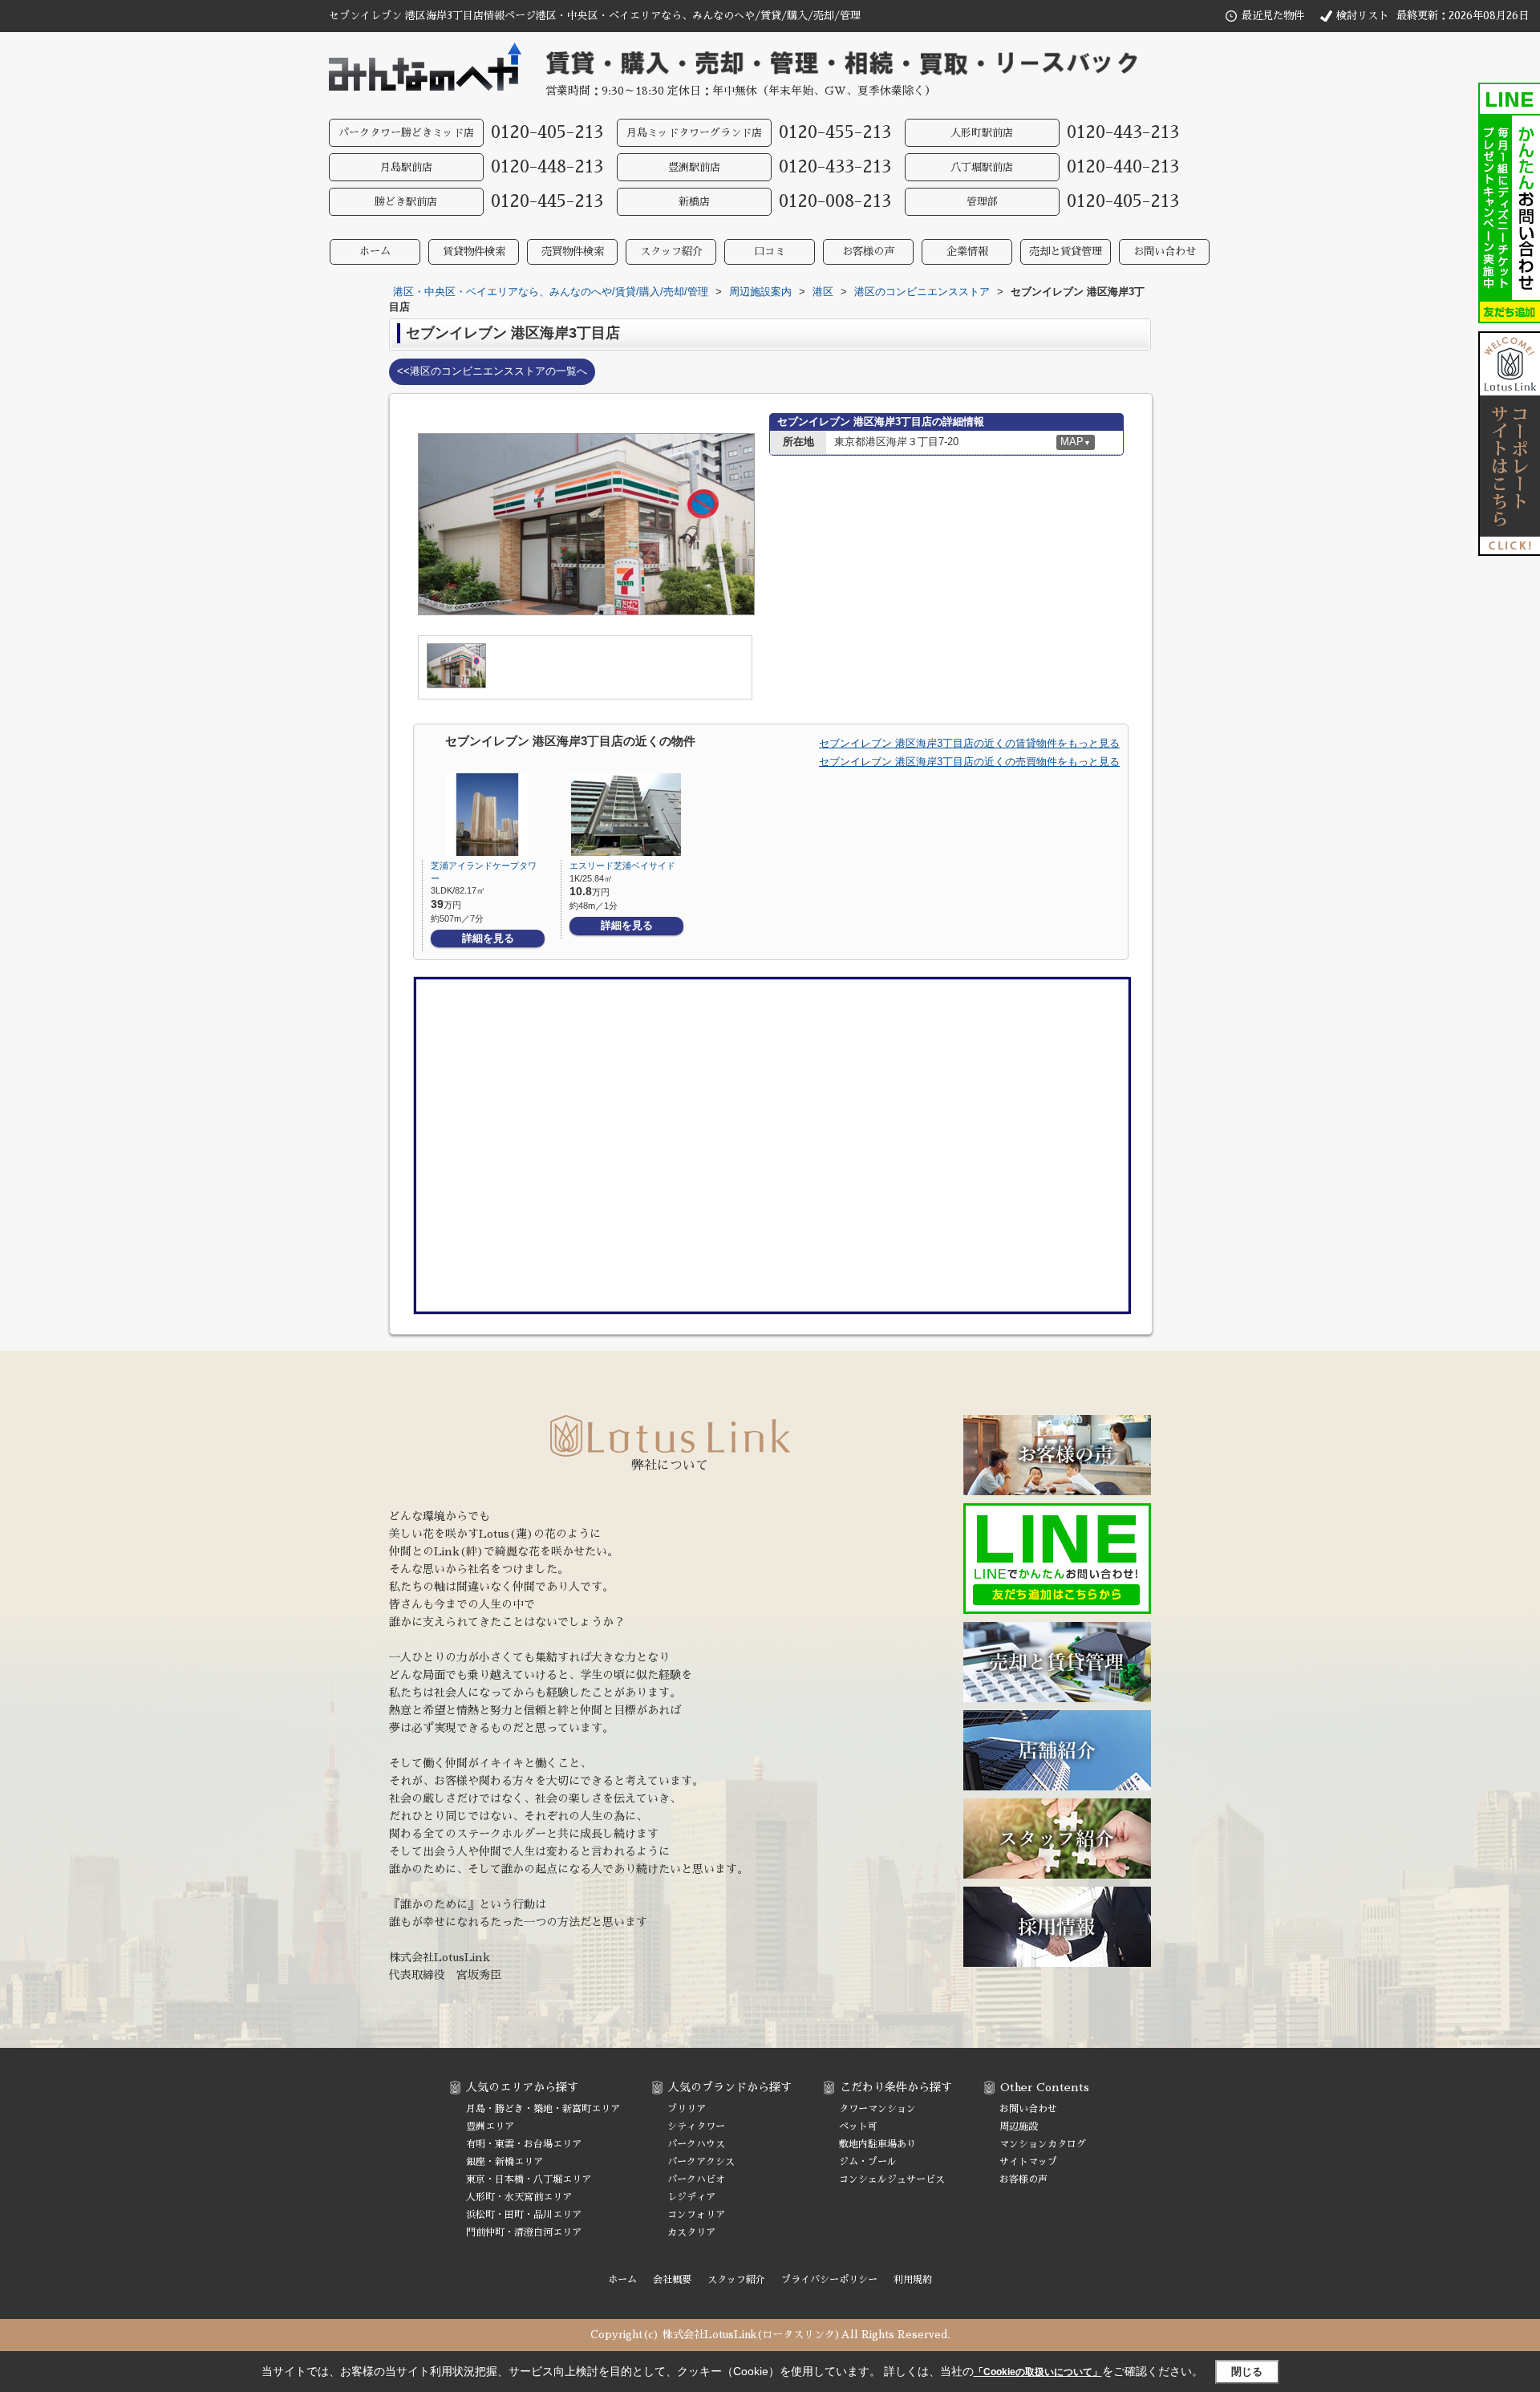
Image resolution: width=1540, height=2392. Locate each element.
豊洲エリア (490, 2126)
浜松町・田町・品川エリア (524, 2215)
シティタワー (696, 2126)
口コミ (770, 251)
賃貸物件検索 (474, 251)
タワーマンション (877, 2109)
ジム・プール (868, 2162)
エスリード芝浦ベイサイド (622, 866)
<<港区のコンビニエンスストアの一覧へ (492, 371)
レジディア (691, 2197)
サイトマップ (1028, 2162)
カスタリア (691, 2232)
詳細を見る (488, 938)
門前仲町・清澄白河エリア (524, 2232)
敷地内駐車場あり (877, 2144)
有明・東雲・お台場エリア (524, 2144)
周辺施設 (1019, 2126)
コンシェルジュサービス (892, 2179)
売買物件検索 (573, 251)
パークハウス (696, 2144)
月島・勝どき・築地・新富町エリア (543, 2109)
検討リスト (1362, 16)
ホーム (375, 251)
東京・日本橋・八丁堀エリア (529, 2179)
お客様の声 (868, 251)
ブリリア (687, 2109)
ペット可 (858, 2126)
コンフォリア (696, 2215)
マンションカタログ (1043, 2144)
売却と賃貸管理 (1066, 251)
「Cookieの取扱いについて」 (1038, 2372)
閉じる (1247, 2372)
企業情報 (967, 251)
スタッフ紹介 (671, 251)
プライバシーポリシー (829, 2280)
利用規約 (913, 2280)
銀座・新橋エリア (505, 2162)
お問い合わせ (1165, 251)
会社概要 (672, 2280)
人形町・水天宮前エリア (519, 2197)
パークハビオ (696, 2179)
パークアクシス (701, 2162)
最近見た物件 (1273, 16)
